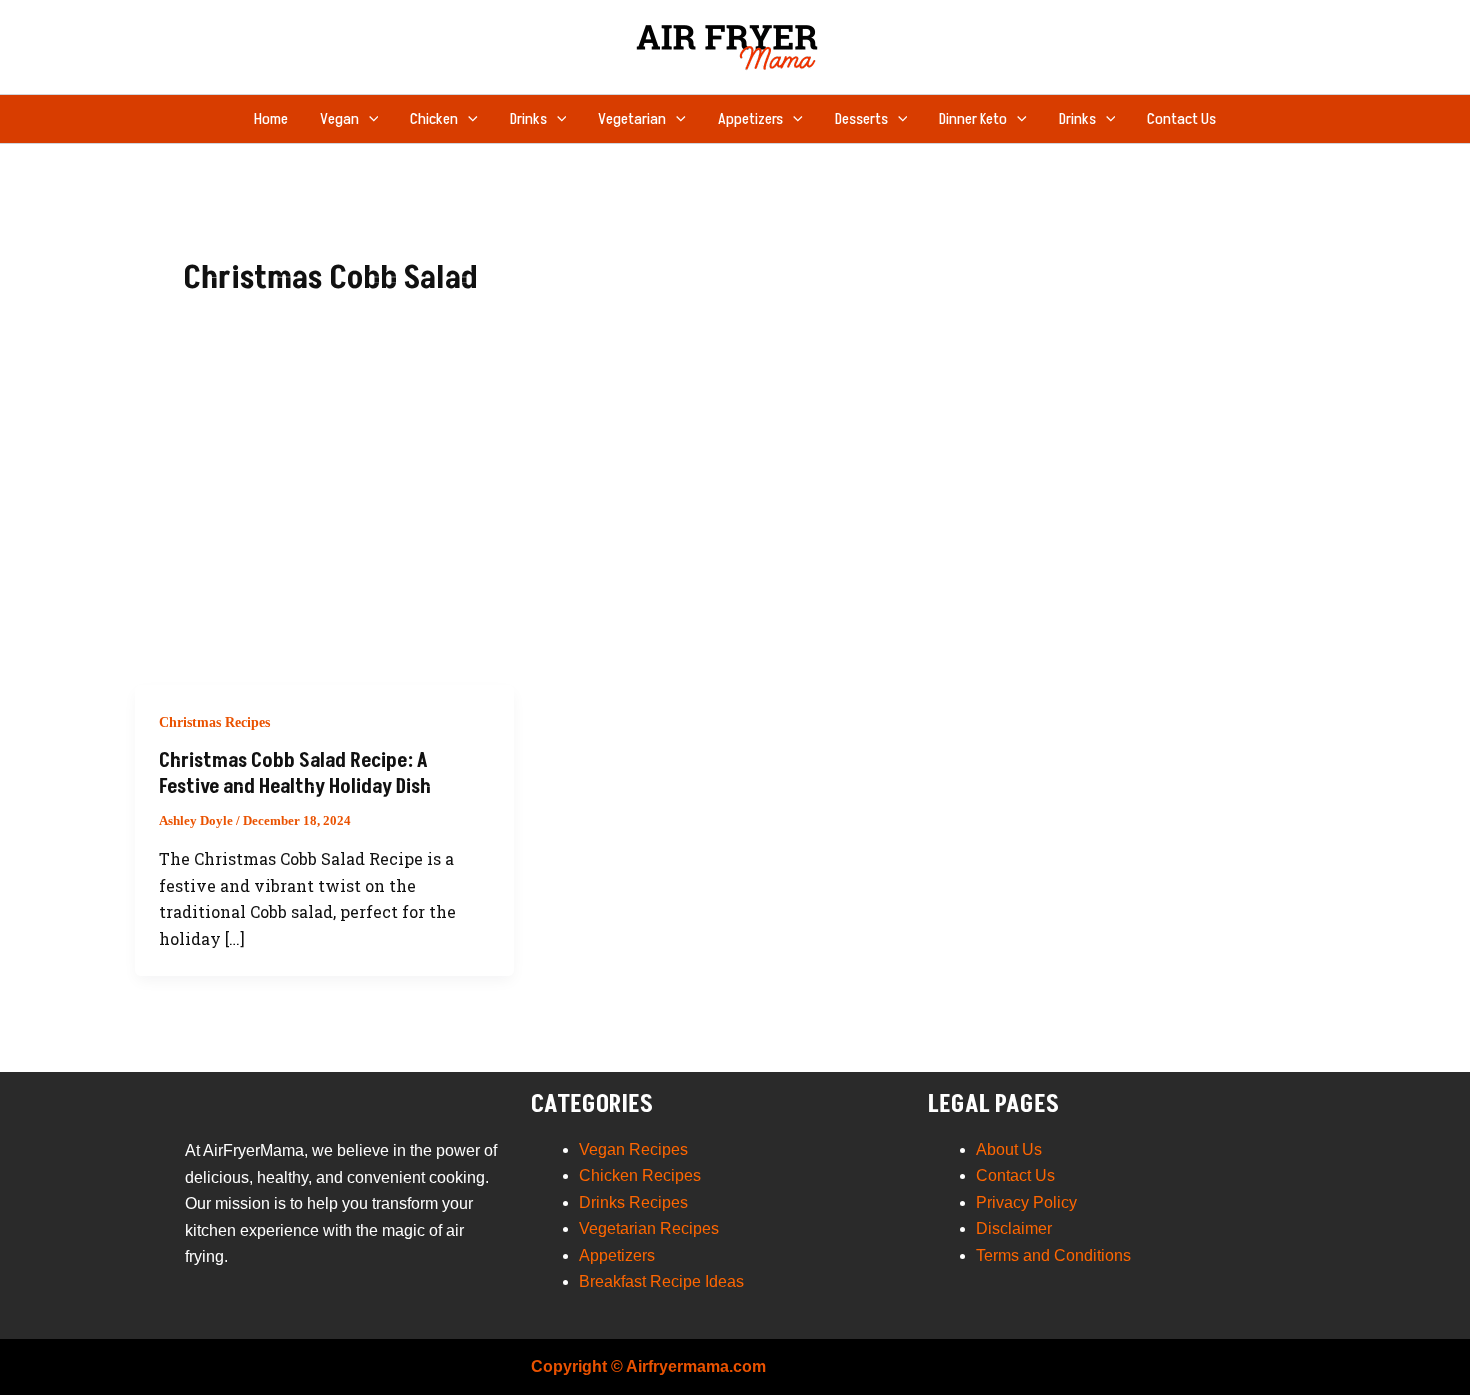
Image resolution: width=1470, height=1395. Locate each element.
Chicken (434, 119)
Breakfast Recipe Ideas (661, 1281)
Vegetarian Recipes (649, 1228)
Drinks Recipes (633, 1202)
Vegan (339, 119)
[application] (369, 119)
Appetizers (750, 119)
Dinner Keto (973, 119)
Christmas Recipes (214, 722)
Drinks (528, 119)
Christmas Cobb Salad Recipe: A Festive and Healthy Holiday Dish (295, 774)
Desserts (861, 119)
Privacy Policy (1026, 1202)
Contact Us (1181, 119)
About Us (1009, 1149)
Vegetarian (632, 119)
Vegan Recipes (633, 1149)
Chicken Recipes (640, 1175)
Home (271, 119)
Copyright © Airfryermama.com (648, 1366)
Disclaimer (1014, 1228)
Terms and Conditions (1053, 1255)
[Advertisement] (735, 535)
